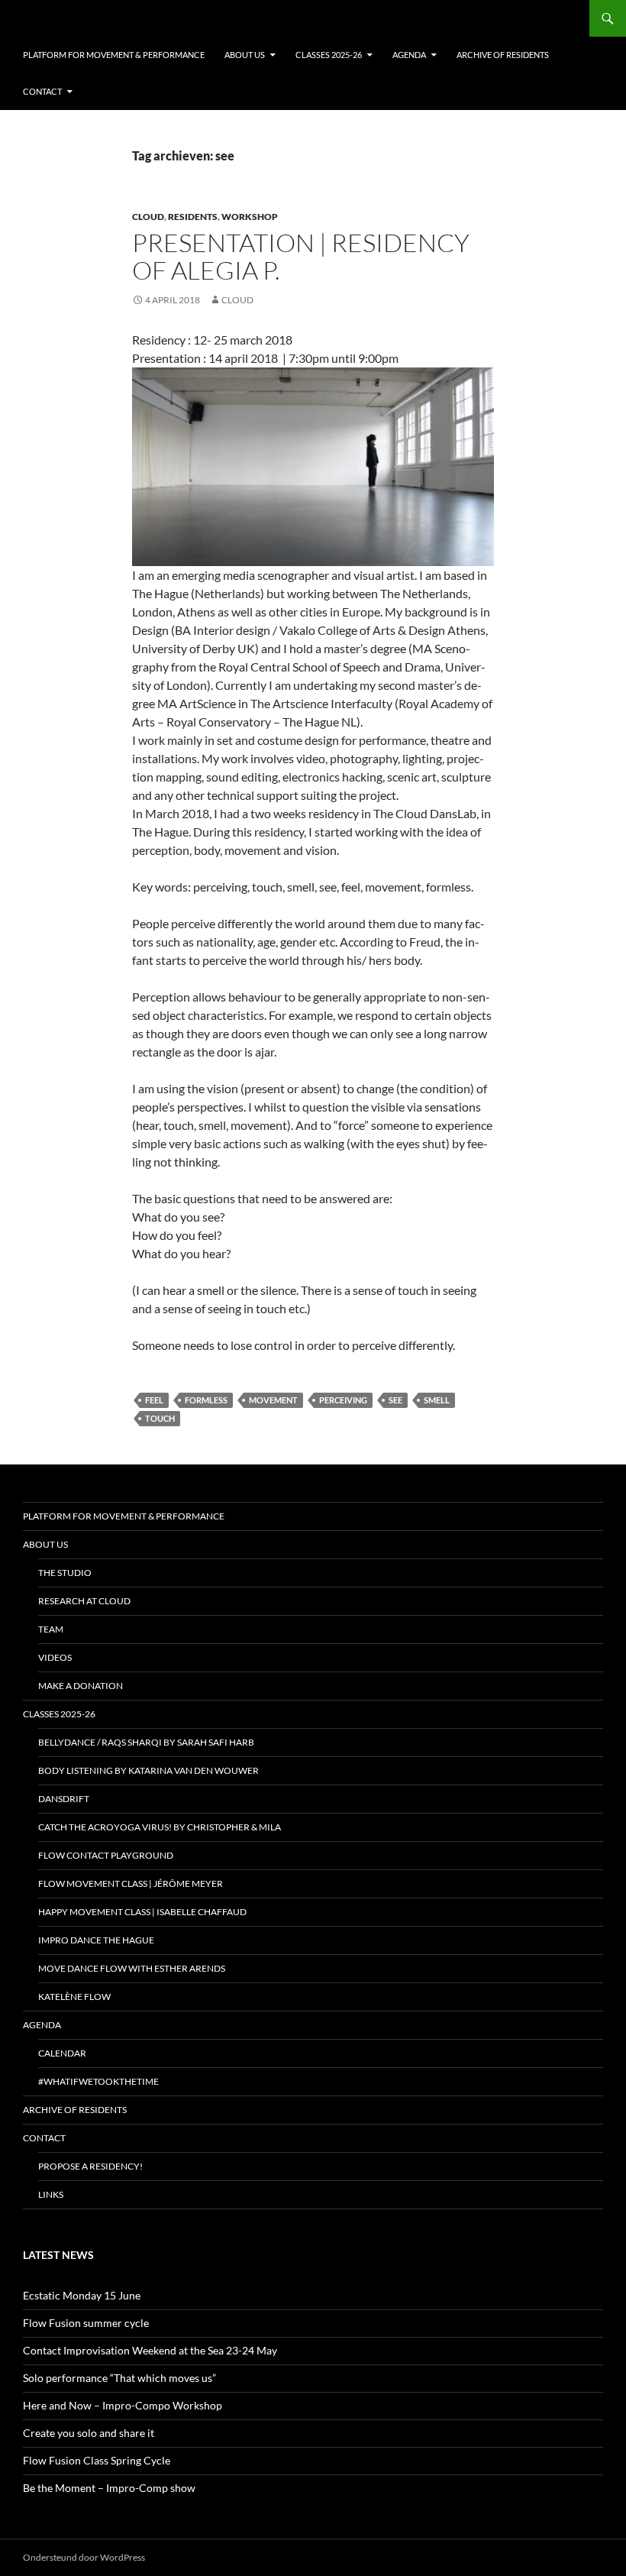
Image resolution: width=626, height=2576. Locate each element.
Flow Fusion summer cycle (86, 2323)
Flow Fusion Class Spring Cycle (97, 2460)
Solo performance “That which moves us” (119, 2378)
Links (51, 2194)
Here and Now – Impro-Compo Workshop (123, 2405)
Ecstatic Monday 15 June (82, 2295)
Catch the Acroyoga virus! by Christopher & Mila (160, 1827)
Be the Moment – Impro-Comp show (109, 2488)
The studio (65, 1573)
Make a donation (81, 1686)
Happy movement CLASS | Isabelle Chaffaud (142, 1912)
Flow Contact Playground (106, 1855)
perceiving (343, 1400)
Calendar (62, 2053)
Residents (193, 217)
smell (437, 1400)
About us (245, 55)
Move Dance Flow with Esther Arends (132, 1968)
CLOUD (148, 217)
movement (273, 1400)
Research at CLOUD (84, 1601)
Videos (55, 1657)
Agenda (409, 55)
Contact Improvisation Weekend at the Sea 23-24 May (150, 2350)
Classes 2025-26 (329, 55)
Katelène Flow (74, 1997)
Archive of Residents (503, 55)
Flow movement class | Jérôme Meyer (131, 1883)
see (395, 1400)
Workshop (250, 217)
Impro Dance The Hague (96, 1940)
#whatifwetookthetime (98, 2081)
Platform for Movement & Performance (114, 55)
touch (160, 1418)
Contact (42, 91)
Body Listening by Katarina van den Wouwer (148, 1770)
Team (51, 1629)
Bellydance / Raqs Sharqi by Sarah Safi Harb (146, 1742)
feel (154, 1400)
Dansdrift (64, 1799)
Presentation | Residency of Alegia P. (301, 256)
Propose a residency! (90, 2166)
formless (206, 1400)
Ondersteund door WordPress (84, 2557)
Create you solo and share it (89, 2433)
